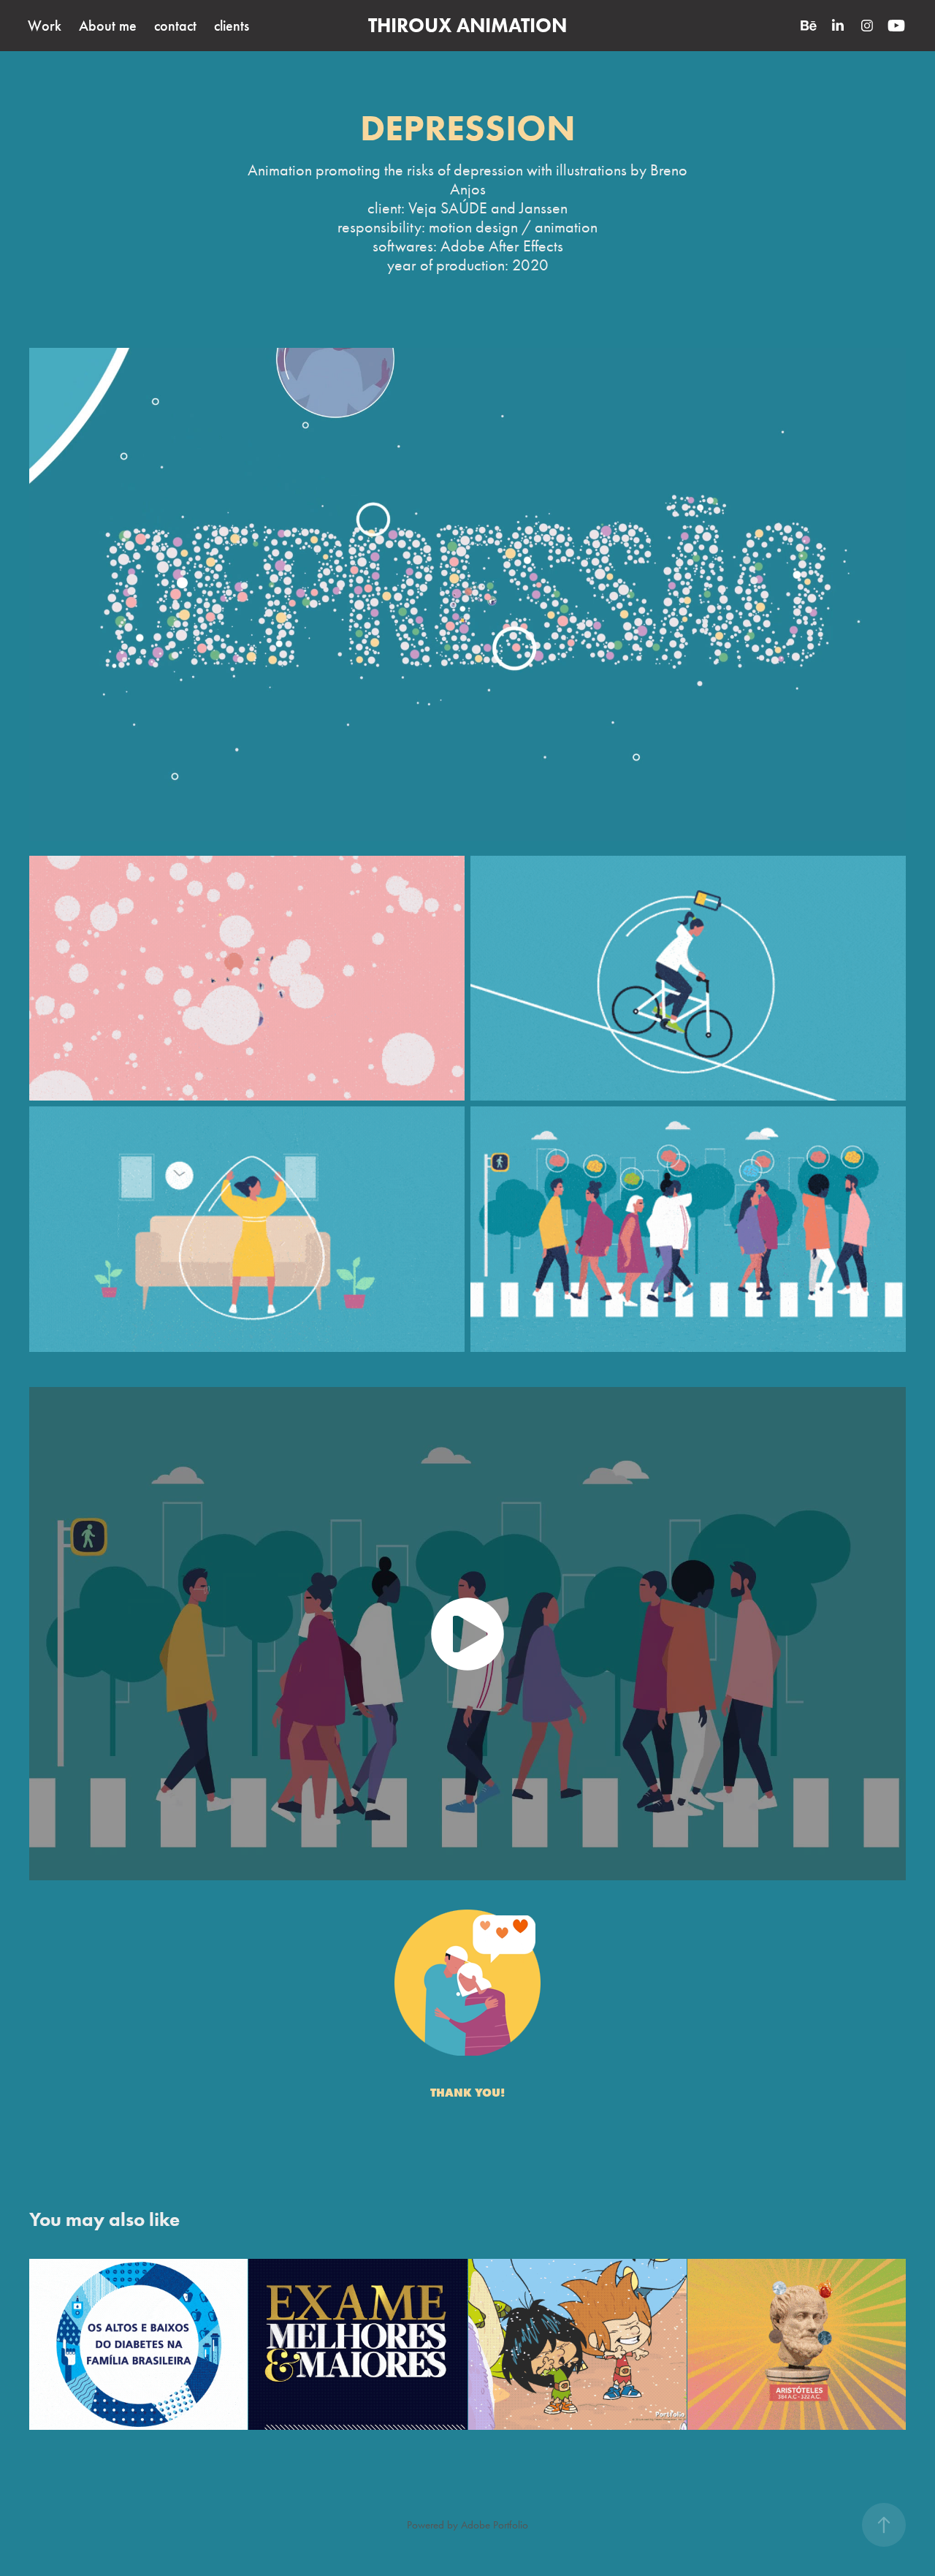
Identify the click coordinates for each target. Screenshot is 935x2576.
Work (45, 26)
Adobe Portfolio (495, 2525)
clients (232, 26)
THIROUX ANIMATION (467, 25)
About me (108, 26)
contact (175, 26)
